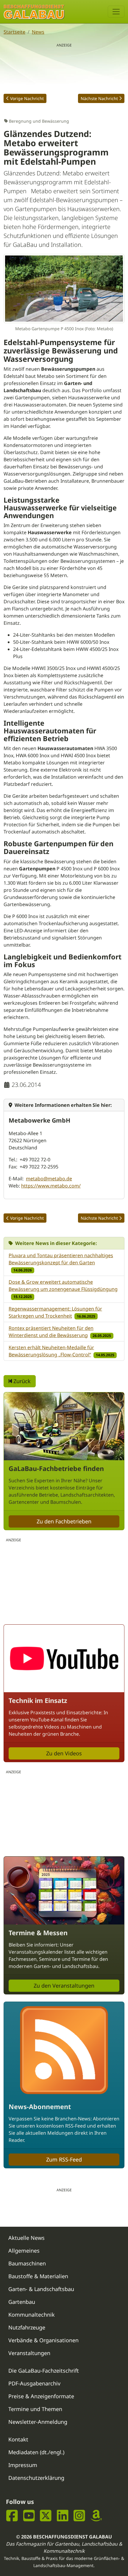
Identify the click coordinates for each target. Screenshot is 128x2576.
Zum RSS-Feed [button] (64, 2159)
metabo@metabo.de (49, 1179)
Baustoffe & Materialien (38, 2276)
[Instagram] (79, 2516)
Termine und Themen (35, 2409)
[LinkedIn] (63, 2516)
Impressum (23, 2465)
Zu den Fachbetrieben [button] (64, 1521)
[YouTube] (29, 2516)
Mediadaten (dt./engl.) (36, 2452)
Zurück (21, 1381)
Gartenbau (22, 2302)
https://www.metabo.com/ (51, 1186)
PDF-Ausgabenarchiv (34, 2383)
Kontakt (18, 2439)
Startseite (14, 32)
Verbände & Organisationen (43, 2340)
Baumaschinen (27, 2263)
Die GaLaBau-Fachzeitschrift (44, 2371)
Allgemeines (24, 2251)
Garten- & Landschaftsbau (41, 2289)
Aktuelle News (26, 2238)
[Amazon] (96, 2516)
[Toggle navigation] (116, 12)
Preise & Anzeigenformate (41, 2396)
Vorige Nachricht (27, 98)
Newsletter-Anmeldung (38, 2422)
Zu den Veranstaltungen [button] (64, 1986)
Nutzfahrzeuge (27, 2327)
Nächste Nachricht (99, 98)
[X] (46, 2516)
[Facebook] (12, 2516)
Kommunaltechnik (32, 2315)
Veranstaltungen (29, 2353)
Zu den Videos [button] (64, 1753)
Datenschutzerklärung (36, 2478)
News (38, 32)
